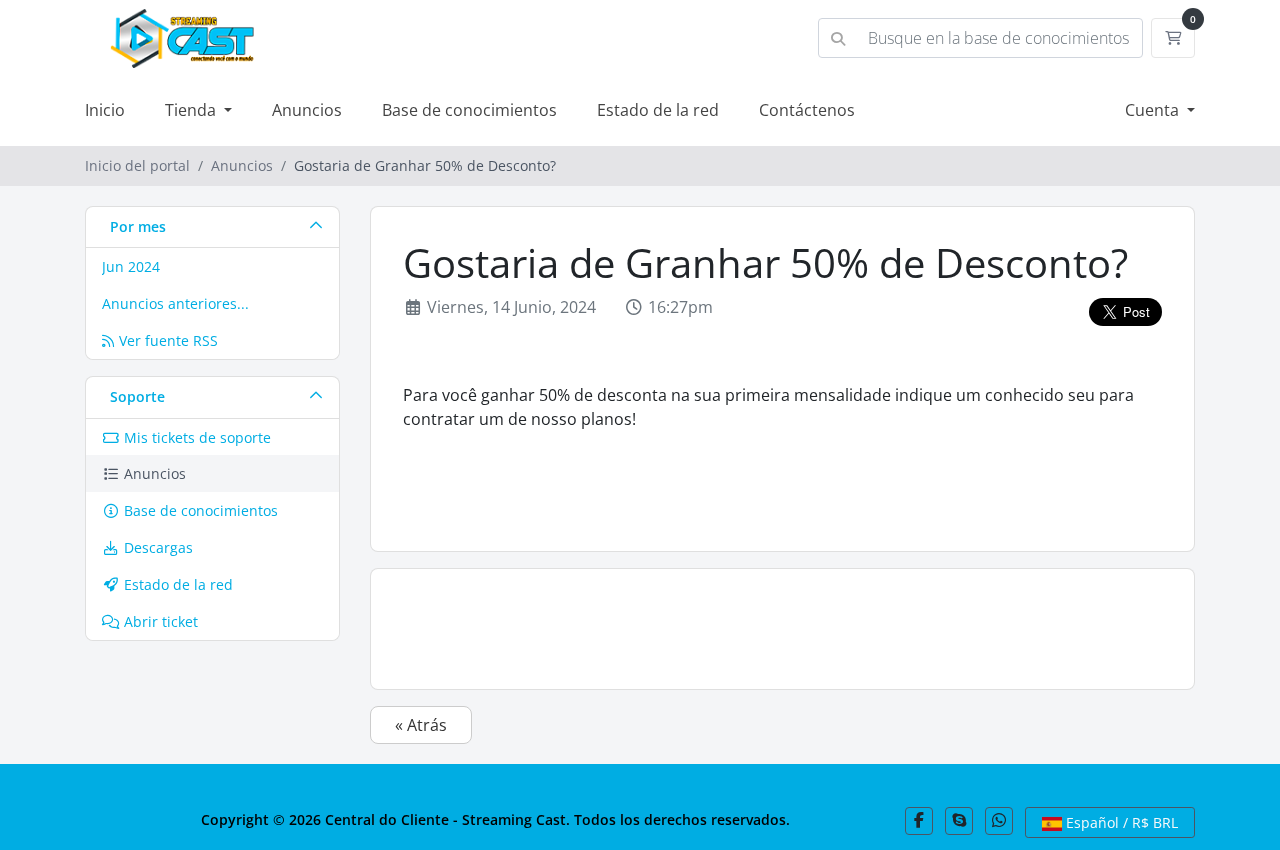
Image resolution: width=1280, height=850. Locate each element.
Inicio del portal (137, 165)
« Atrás (421, 725)
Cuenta (1154, 110)
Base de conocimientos (469, 110)
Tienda (192, 110)
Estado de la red (658, 110)
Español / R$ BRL (1120, 822)
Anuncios (307, 110)
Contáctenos (807, 110)
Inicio (105, 110)
